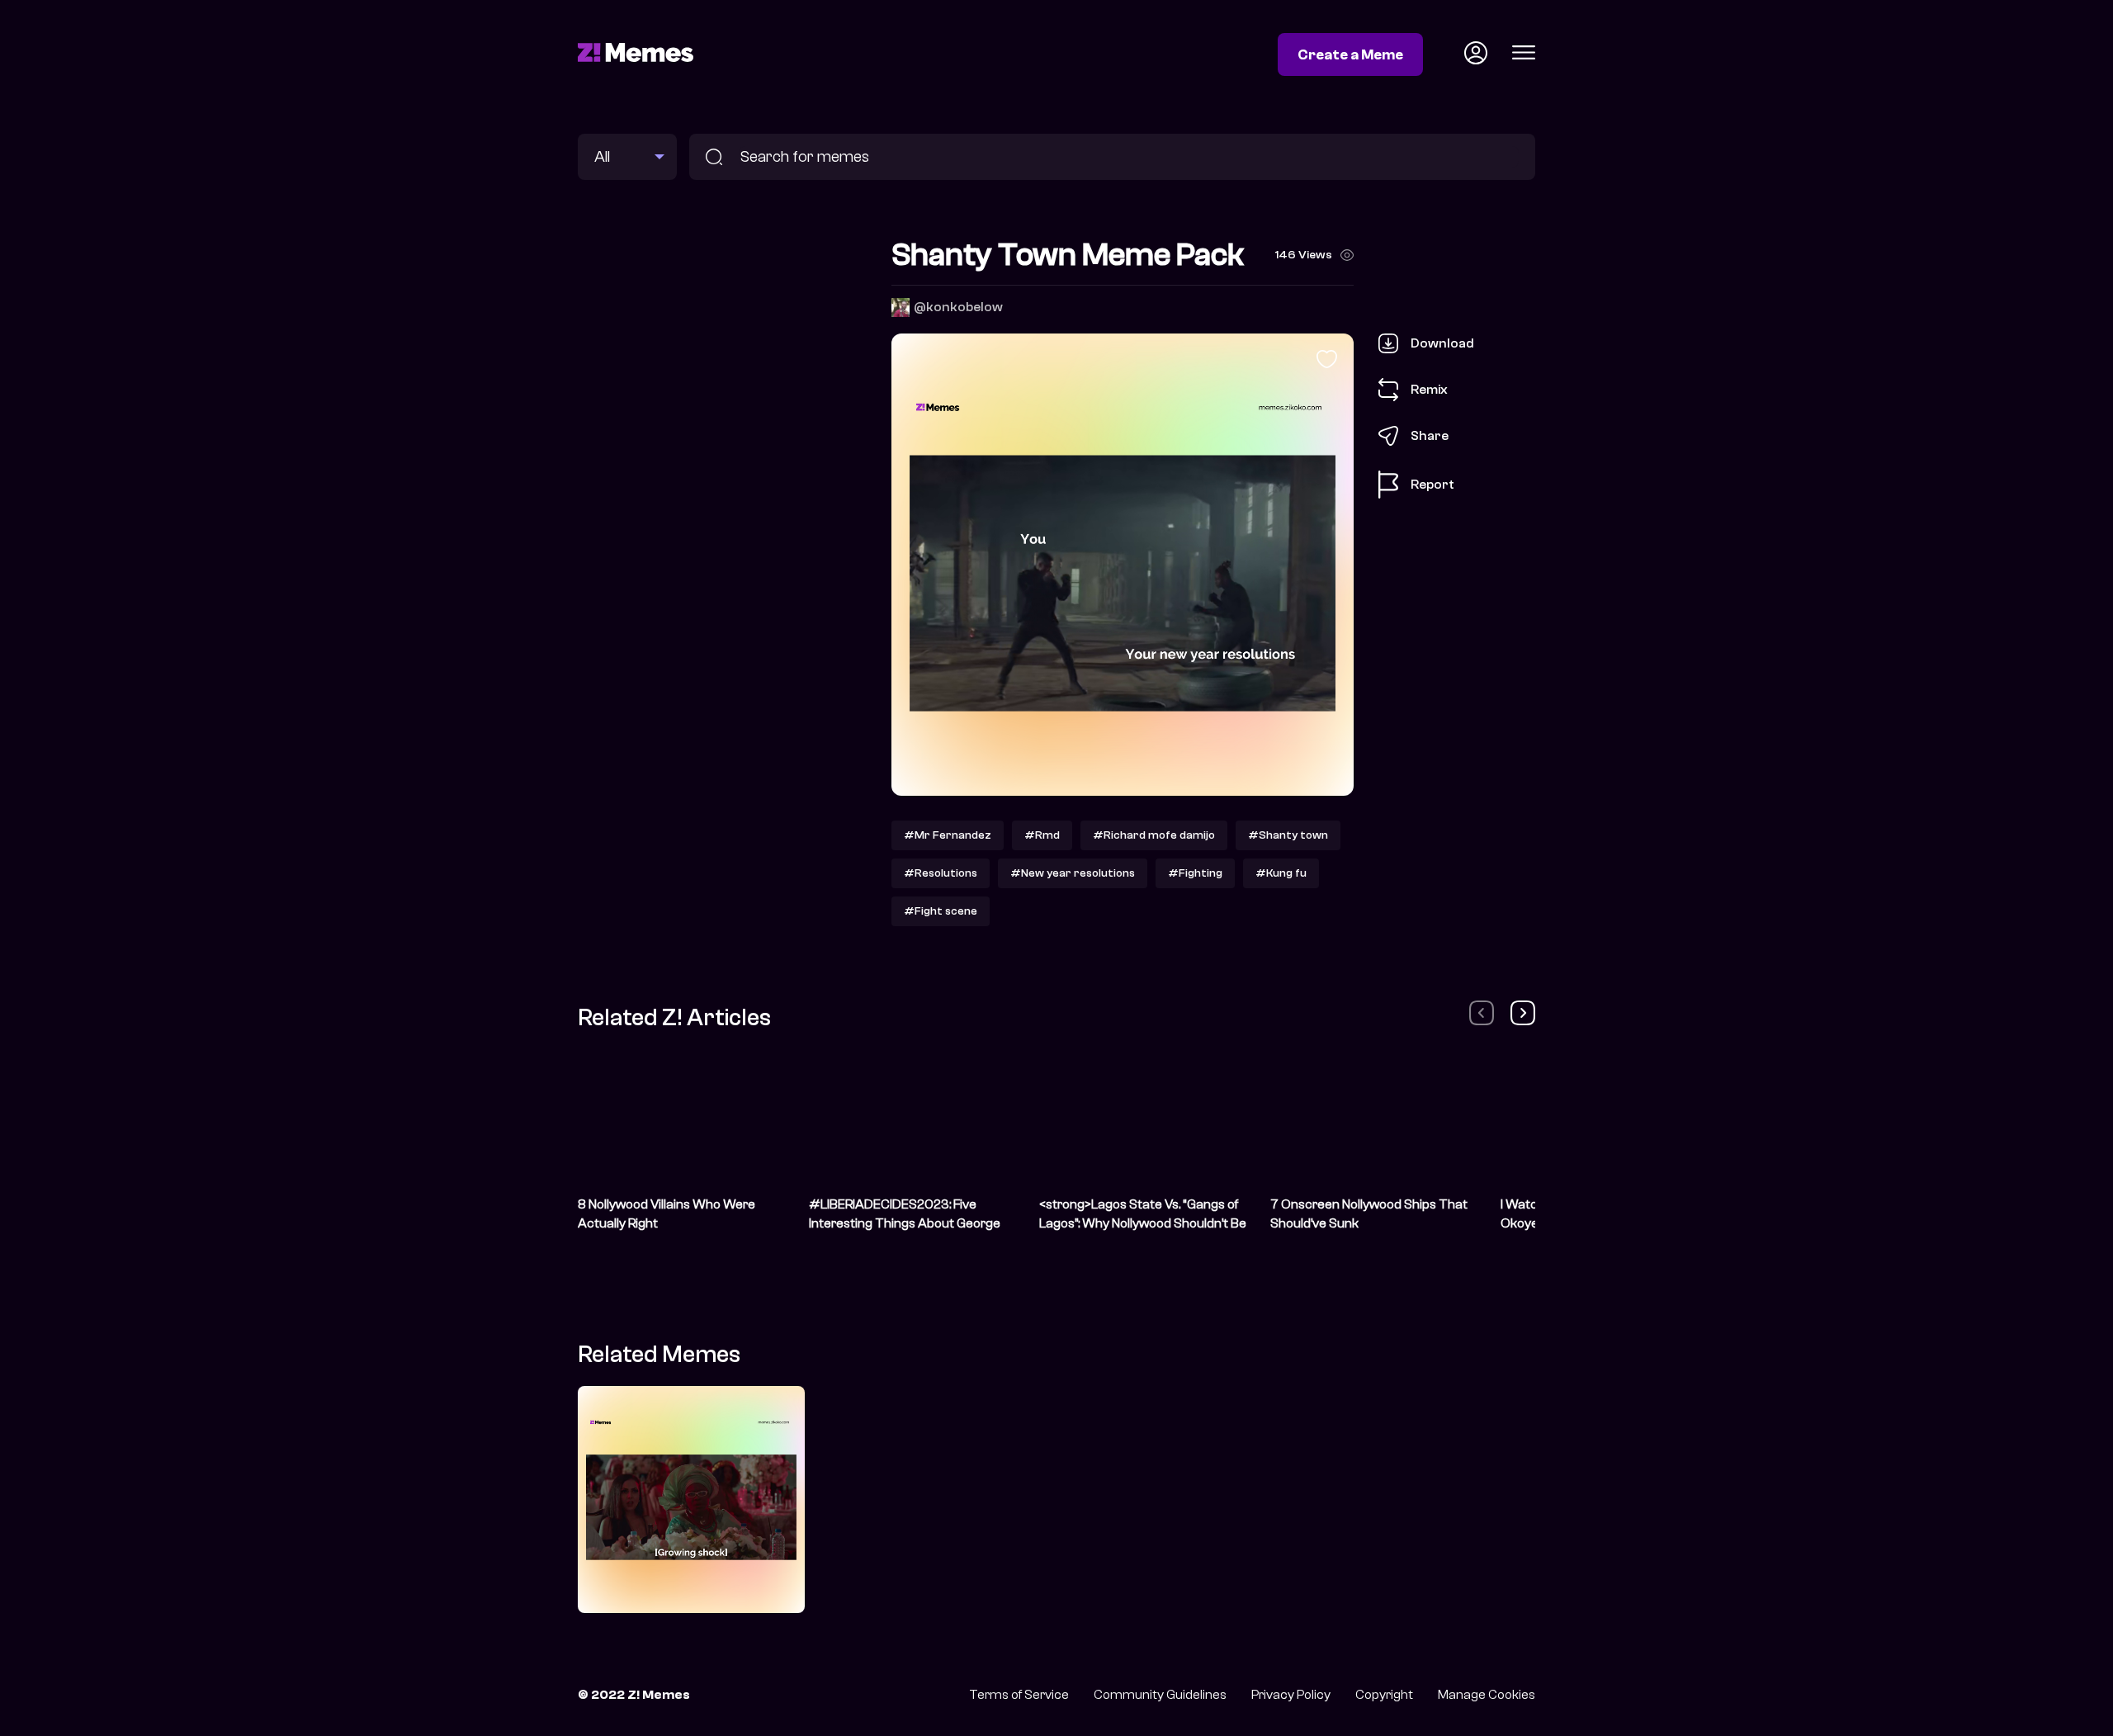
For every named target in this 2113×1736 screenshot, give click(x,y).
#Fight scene (941, 911)
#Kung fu (1281, 873)
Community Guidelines (1160, 1695)
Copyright (1384, 1695)
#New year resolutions (1073, 873)
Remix (1429, 389)
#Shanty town (1288, 835)
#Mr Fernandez (948, 835)
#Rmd (1042, 835)
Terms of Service (1019, 1695)
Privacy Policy (1291, 1695)
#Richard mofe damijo (1154, 835)
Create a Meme (1350, 54)
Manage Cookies (1487, 1695)
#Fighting (1195, 873)
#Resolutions (941, 873)
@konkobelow (958, 307)
